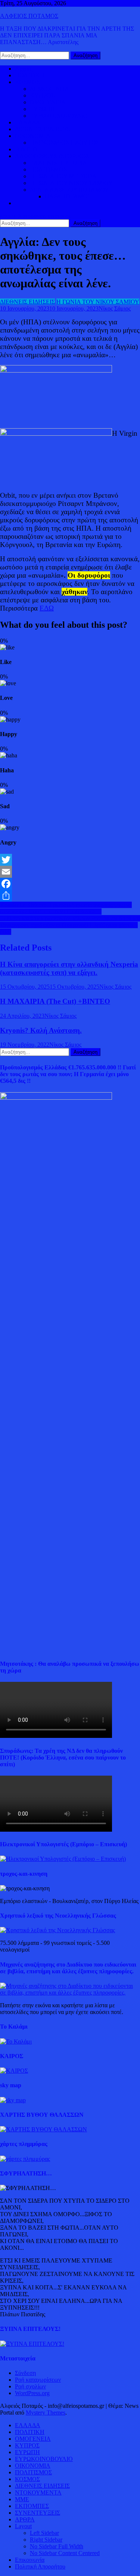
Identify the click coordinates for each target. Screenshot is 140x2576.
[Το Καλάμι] (16, 2041)
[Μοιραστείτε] (70, 896)
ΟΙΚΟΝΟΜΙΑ (33, 136)
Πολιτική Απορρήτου (40, 2566)
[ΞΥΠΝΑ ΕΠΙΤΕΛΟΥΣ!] (32, 2344)
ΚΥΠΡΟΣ (42, 95)
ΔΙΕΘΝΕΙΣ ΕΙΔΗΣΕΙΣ (42, 129)
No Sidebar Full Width (57, 2546)
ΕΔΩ (47, 608)
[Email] (70, 872)
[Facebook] (70, 884)
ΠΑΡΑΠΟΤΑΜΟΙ (67, 196)
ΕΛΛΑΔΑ (28, 122)
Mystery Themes (46, 2413)
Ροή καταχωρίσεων (38, 2380)
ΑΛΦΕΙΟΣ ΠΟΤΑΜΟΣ (29, 16)
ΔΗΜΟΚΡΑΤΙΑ (49, 89)
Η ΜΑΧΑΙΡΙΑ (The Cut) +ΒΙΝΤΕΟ (55, 1001)
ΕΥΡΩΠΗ (42, 109)
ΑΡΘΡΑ (25, 2519)
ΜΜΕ (22, 2499)
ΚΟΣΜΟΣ (27, 82)
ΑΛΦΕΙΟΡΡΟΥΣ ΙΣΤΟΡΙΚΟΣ (52, 156)
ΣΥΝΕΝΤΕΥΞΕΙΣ (38, 2513)
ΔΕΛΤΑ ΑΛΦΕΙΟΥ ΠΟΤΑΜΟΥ (69, 190)
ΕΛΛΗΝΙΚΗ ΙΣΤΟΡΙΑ (58, 163)
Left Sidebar (44, 2533)
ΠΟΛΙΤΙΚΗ (30, 75)
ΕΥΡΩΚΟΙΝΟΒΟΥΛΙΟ (59, 116)
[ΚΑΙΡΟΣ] (14, 2071)
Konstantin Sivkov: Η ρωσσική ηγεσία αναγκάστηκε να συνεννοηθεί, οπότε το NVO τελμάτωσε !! (66, 908)
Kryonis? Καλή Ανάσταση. (41, 1030)
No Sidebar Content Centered (65, 2553)
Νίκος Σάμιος (115, 308)
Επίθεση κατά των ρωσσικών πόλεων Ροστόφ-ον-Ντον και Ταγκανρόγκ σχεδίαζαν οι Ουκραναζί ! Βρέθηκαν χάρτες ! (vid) (70, 925)
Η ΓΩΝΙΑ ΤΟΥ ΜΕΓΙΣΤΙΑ (63, 176)
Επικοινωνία (30, 2560)
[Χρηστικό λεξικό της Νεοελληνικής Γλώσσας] (57, 1930)
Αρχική (24, 69)
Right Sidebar (46, 2540)
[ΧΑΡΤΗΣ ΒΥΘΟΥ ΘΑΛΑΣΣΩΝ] (43, 2129)
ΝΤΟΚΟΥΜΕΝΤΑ (38, 2492)
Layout (23, 2526)
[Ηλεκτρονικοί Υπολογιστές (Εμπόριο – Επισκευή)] (63, 1859)
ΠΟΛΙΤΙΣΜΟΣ (48, 169)
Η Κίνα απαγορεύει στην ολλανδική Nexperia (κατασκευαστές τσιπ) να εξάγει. (69, 968)
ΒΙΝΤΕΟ (26, 149)
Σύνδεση (25, 2373)
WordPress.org (32, 2393)
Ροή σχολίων (30, 2386)
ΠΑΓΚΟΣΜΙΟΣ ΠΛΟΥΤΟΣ (65, 143)
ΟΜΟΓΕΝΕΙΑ (48, 102)
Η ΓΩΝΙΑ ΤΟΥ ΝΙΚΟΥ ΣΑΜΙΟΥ (71, 183)
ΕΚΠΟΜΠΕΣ (32, 2506)
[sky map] (13, 2100)
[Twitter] (70, 860)
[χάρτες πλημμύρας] (25, 2159)
